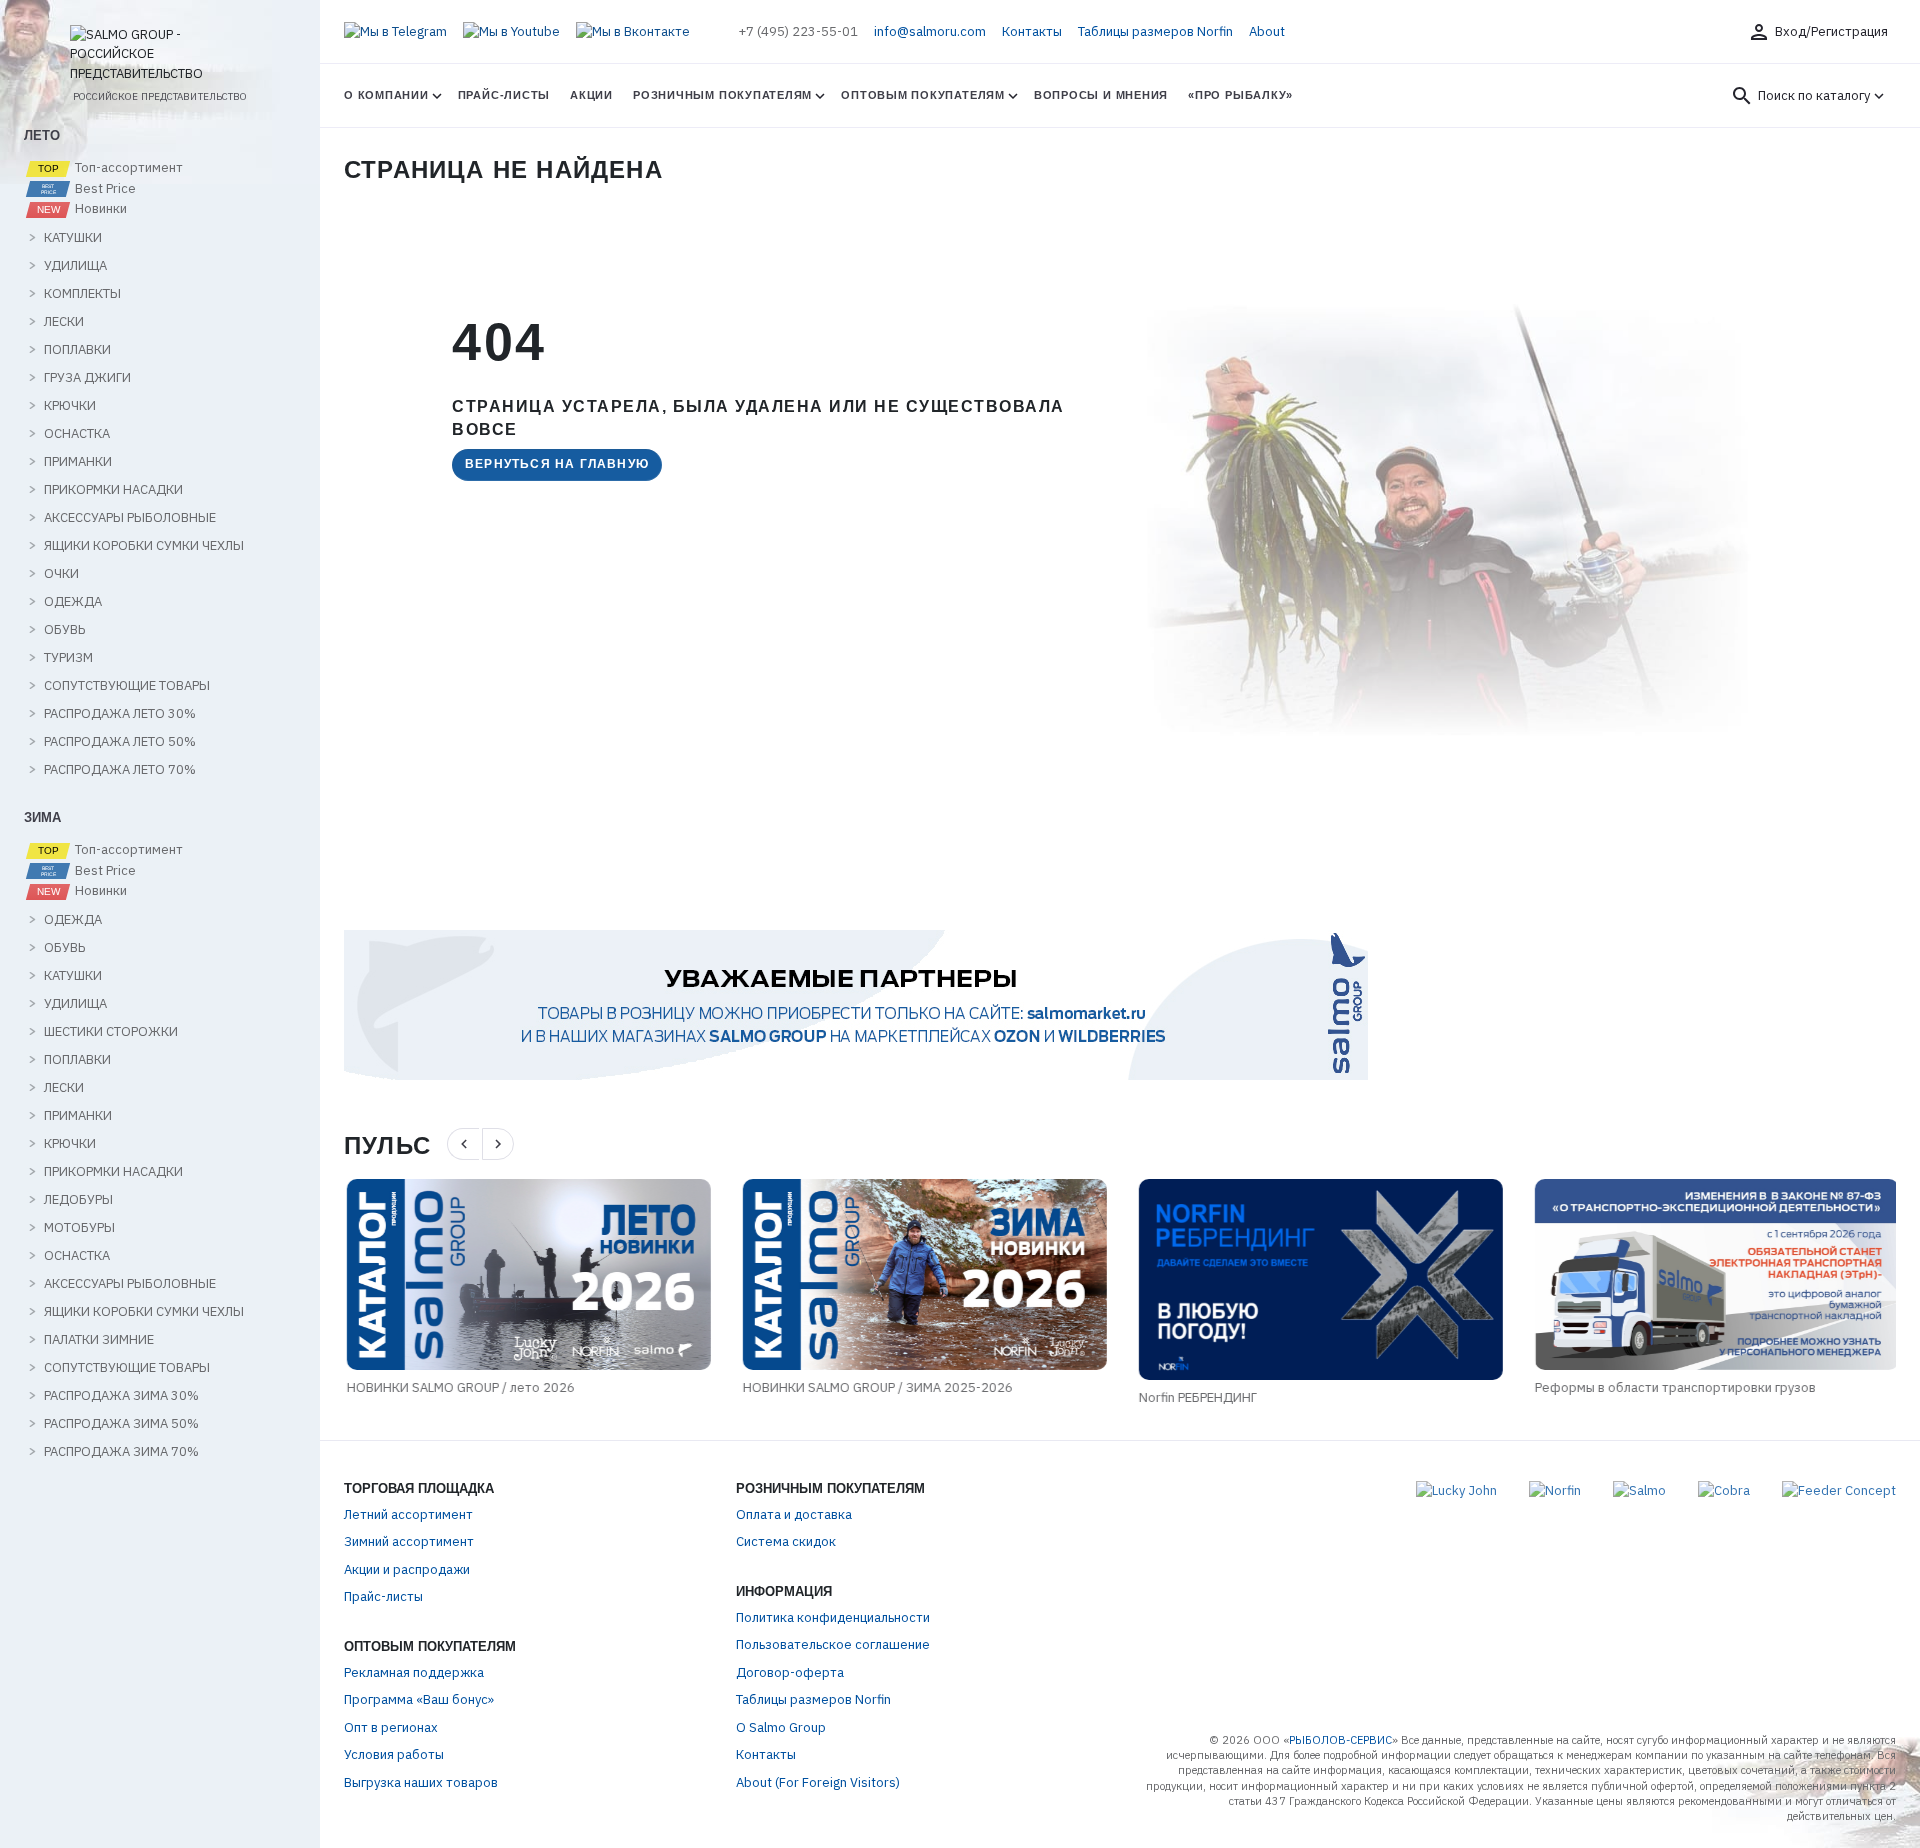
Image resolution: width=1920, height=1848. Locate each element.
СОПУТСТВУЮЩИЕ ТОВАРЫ (127, 686)
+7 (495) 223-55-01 (798, 31)
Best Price (104, 189)
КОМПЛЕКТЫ (82, 294)
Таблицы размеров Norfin (1155, 31)
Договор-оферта (790, 1672)
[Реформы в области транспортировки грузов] (1714, 1274)
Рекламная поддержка (414, 1672)
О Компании (386, 95)
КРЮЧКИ (70, 406)
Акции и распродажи (407, 1569)
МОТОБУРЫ (79, 1228)
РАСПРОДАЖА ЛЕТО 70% (120, 770)
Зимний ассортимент (409, 1541)
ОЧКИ (61, 574)
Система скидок (786, 1541)
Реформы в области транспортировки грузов (1672, 1387)
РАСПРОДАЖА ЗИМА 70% (121, 1452)
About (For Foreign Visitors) (818, 1782)
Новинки (99, 209)
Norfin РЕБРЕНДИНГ (1195, 1397)
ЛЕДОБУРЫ (78, 1200)
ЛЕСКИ (64, 322)
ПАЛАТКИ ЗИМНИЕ (99, 1340)
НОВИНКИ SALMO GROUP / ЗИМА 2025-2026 (875, 1387)
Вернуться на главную (557, 464)
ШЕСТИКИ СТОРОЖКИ (111, 1032)
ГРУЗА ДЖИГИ (87, 378)
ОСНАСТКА (77, 434)
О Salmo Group (781, 1727)
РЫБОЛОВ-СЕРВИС (1340, 1740)
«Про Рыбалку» (1240, 95)
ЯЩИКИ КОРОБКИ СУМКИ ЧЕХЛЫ (144, 546)
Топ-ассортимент (127, 168)
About (1267, 31)
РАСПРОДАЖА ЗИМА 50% (121, 1424)
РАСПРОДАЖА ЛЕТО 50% (120, 742)
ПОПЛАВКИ (77, 350)
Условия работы (394, 1754)
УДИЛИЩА (75, 266)
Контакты (1032, 31)
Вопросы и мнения (1101, 95)
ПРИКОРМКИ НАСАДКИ (113, 490)
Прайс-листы (504, 95)
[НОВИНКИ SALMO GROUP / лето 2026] (526, 1274)
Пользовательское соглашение (833, 1644)
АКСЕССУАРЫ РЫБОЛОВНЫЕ (130, 518)
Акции (591, 95)
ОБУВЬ (64, 630)
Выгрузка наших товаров (421, 1782)
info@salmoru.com (930, 31)
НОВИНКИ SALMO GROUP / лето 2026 (458, 1387)
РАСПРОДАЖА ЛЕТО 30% (120, 714)
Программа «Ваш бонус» (419, 1699)
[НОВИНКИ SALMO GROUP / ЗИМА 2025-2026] (922, 1274)
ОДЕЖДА (73, 602)
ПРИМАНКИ (78, 462)
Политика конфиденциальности (833, 1617)
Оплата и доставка (794, 1514)
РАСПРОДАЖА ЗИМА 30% (121, 1396)
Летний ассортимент (408, 1514)
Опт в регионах (391, 1727)
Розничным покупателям (722, 95)
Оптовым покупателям (923, 95)
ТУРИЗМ (68, 658)
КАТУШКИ (73, 238)
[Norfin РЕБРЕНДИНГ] (1318, 1279)
